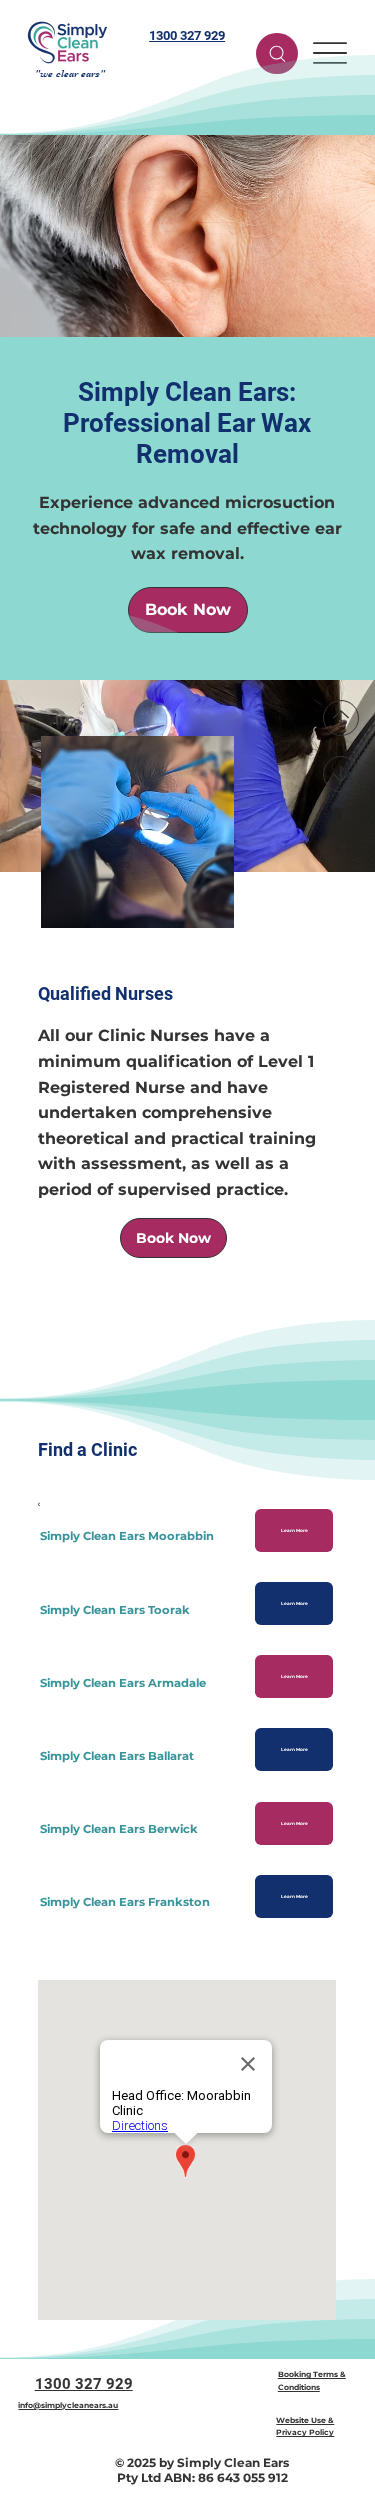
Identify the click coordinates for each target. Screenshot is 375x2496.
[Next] (341, 774)
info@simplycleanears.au (68, 2405)
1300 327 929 (187, 35)
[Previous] (341, 718)
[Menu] (330, 53)
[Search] (277, 53)
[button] (173, 1238)
